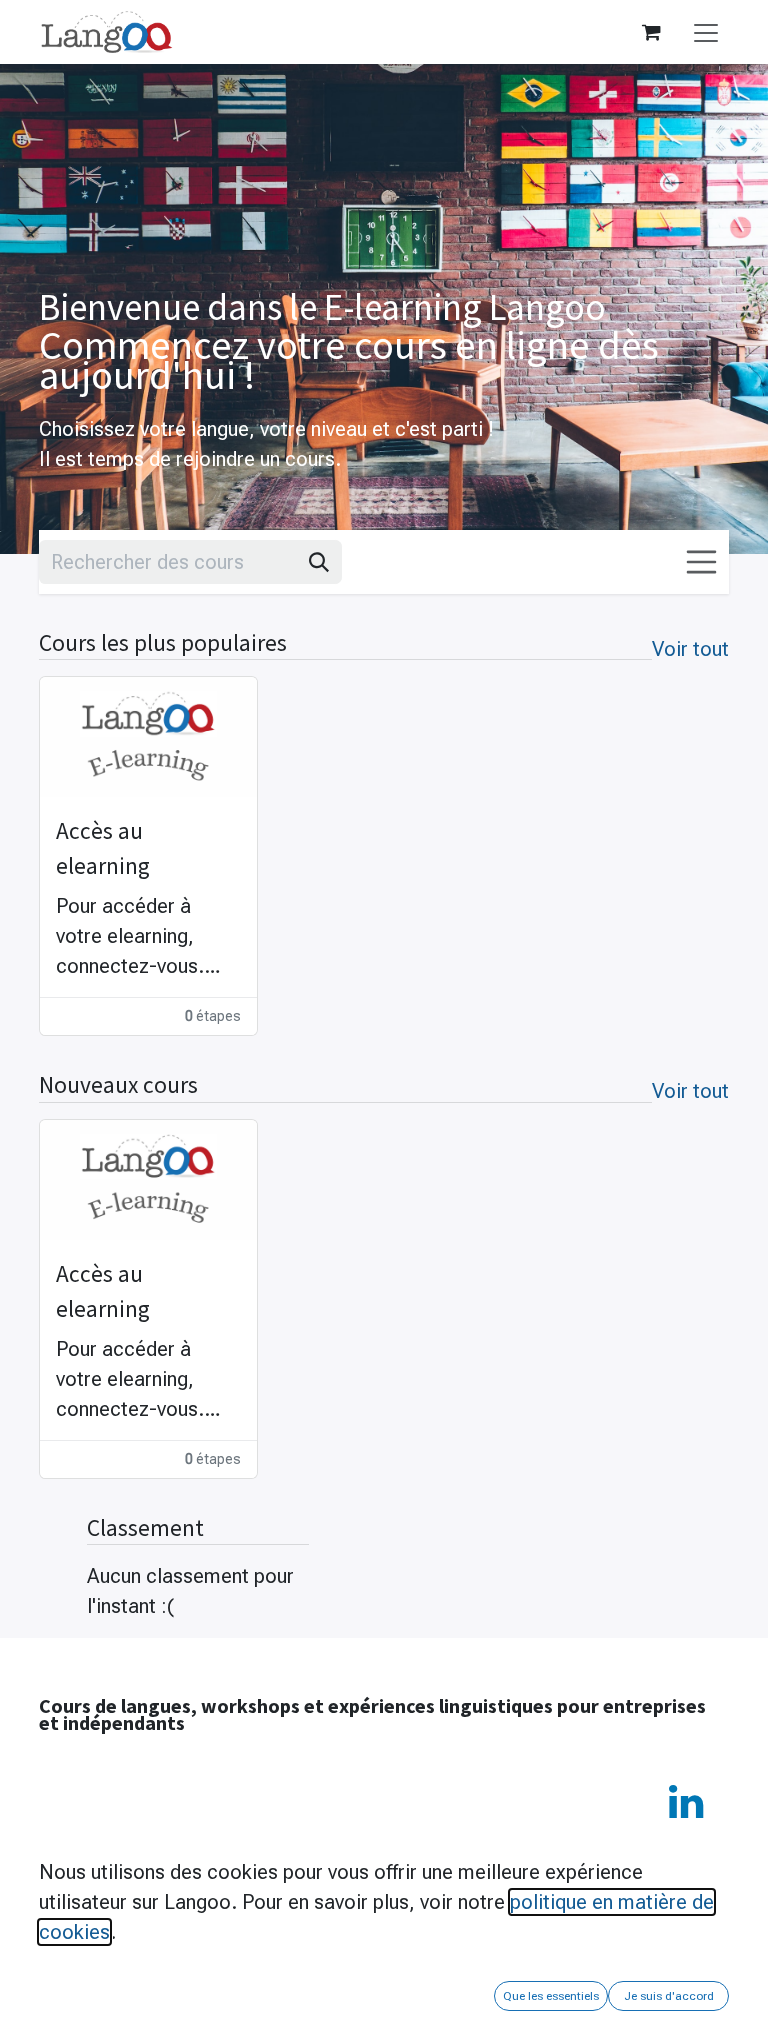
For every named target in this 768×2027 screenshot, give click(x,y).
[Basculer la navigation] (706, 31)
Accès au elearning (103, 848)
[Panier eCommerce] (651, 32)
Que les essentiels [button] (551, 1996)
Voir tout (690, 649)
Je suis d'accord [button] (669, 1996)
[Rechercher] (319, 562)
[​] (686, 1802)
